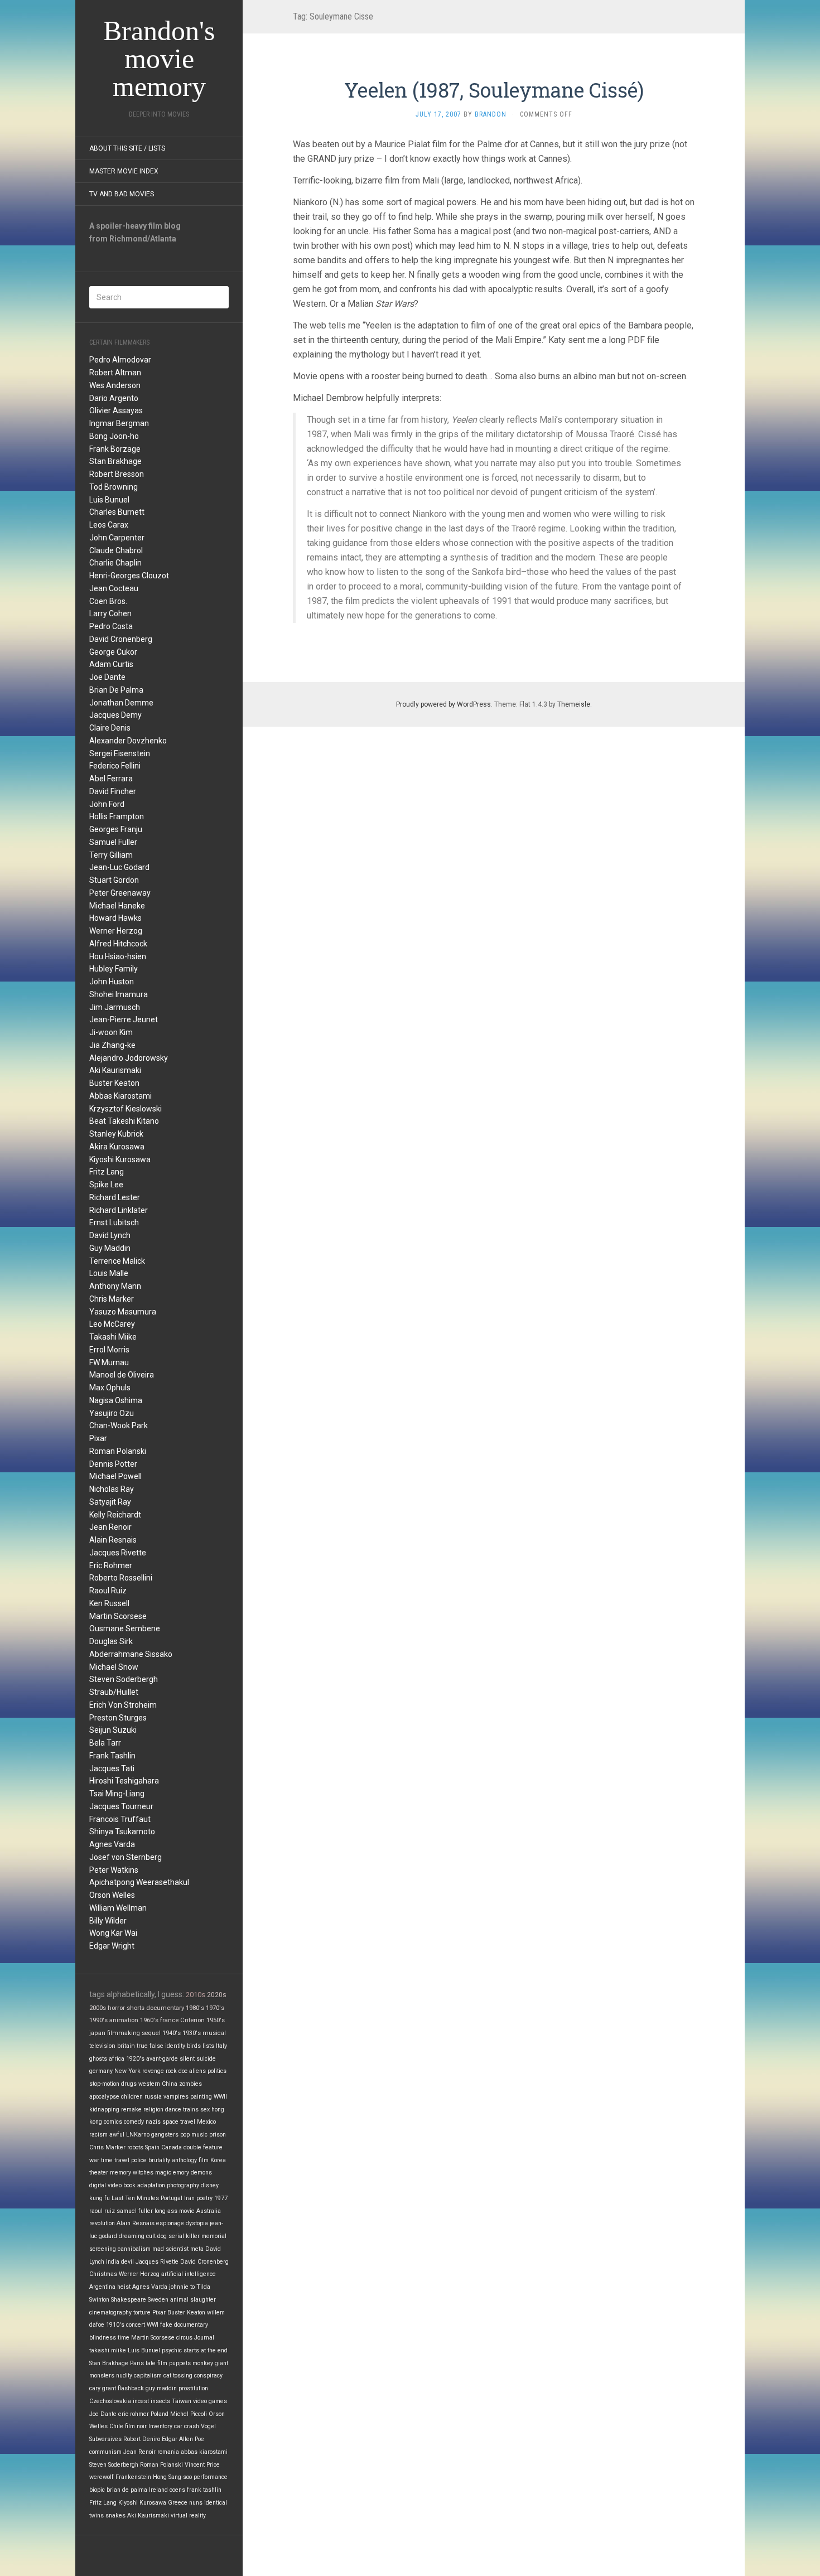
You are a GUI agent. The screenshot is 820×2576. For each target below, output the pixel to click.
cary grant (103, 2388)
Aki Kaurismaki (115, 1070)
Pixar (98, 1438)
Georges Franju (116, 829)
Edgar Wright (112, 1946)
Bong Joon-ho (114, 436)
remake (131, 2109)
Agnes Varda (112, 1844)
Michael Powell (115, 1476)
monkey (203, 2363)
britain (126, 2046)
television (102, 2046)
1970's (215, 2008)
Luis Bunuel (109, 500)
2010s (196, 1995)
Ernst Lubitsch (114, 1222)
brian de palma (127, 2490)
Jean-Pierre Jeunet (124, 1019)
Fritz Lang (107, 1172)
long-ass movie (175, 2211)
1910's (115, 2325)
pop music (194, 2135)
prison (218, 2135)
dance (173, 2109)
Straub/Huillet (114, 1692)
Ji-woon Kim (111, 1032)
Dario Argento (114, 398)
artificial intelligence (189, 2274)
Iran (189, 2198)
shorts (136, 2008)
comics (113, 2122)
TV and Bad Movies (122, 194)
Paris (137, 2363)
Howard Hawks (115, 918)
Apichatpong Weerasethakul (139, 1882)
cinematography (110, 2312)
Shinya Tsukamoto (122, 1831)
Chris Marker (112, 1299)
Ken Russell (109, 1603)
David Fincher (113, 791)
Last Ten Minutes (135, 2198)
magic (163, 2173)
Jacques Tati (112, 1768)
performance (211, 2477)
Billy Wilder (108, 1921)
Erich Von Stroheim (123, 1705)
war (94, 2160)
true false (150, 2046)
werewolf (102, 2477)
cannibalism (134, 2249)
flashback (131, 2388)
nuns (196, 2503)
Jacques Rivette (118, 1553)
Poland (160, 2414)
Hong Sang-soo (172, 2477)
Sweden (158, 2300)
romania (168, 2452)
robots (135, 2147)
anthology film (190, 2160)
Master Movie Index (124, 171)
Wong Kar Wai (113, 1933)
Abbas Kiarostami (120, 1096)
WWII (220, 2097)
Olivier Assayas (116, 410)
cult (151, 2236)
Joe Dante (107, 677)
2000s (98, 2008)
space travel (179, 2122)
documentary (165, 2008)
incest (141, 2401)
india (113, 2262)
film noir (136, 2426)
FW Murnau (109, 1362)
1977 (221, 2198)
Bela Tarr (105, 1743)
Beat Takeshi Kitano (124, 1121)
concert (136, 2325)
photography (183, 2185)
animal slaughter (193, 2300)
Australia (209, 2211)
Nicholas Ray (112, 1489)
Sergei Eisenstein (120, 753)
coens (177, 2490)
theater (99, 2173)
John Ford (107, 804)
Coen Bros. (108, 601)
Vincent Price (202, 2465)
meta (197, 2249)
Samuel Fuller (113, 842)
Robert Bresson (117, 474)
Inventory (160, 2426)
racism (98, 2135)
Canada (172, 2147)
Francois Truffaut (120, 1819)
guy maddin (161, 2388)
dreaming (132, 2236)
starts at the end (206, 2350)
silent (187, 2059)
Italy (221, 2046)
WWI (153, 2325)
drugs (129, 2084)
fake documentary (184, 2325)
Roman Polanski (118, 1451)
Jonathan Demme (121, 703)
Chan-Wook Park (119, 1425)
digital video (105, 2185)
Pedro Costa (111, 626)
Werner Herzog (116, 931)
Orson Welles (112, 1895)
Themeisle (574, 704)
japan (97, 2033)
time (124, 2338)
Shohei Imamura (119, 994)
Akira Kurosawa (117, 1147)
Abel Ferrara (111, 779)
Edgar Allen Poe (183, 2439)
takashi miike (108, 2350)
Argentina (102, 2287)
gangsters (165, 2135)
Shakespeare (129, 2300)
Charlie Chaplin (115, 563)
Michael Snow (114, 1667)
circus (184, 2338)
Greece (178, 2503)
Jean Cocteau (114, 588)
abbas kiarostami (204, 2452)
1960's (149, 2020)
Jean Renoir (110, 1527)
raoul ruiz (102, 2211)
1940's (172, 2033)
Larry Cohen (110, 613)
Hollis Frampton (117, 816)
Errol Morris (109, 1350)
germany (101, 2071)
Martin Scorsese (118, 1616)
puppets (180, 2363)
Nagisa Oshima (116, 1400)
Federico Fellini (115, 766)
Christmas (103, 2274)
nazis (153, 2122)
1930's (192, 2033)
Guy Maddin (110, 1248)
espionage (170, 2223)
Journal (204, 2338)
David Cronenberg (121, 639)
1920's (135, 2059)
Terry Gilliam (111, 855)
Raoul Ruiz (108, 1591)
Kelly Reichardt (115, 1515)
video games (210, 2401)
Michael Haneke (117, 906)
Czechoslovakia (110, 2401)
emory (181, 2173)
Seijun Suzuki (113, 1730)
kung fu (100, 2198)
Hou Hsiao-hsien (118, 956)
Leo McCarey (112, 1324)
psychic (172, 2350)
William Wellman (118, 1908)
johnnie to (182, 2287)
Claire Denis (110, 728)
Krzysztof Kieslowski (126, 1109)
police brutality (151, 2160)
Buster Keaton (114, 1083)
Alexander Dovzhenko (128, 741)
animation (124, 2020)
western (149, 2084)
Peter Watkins (114, 1870)
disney (210, 2185)
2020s (217, 1995)
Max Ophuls (110, 1388)
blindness (103, 2338)
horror (116, 2008)
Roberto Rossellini (121, 1578)
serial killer (184, 2236)
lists (208, 2046)
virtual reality (188, 2515)
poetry (204, 2198)
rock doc (177, 2071)
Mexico (206, 2122)
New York (127, 2071)
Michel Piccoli (189, 2414)
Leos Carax (109, 525)
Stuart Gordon (114, 880)
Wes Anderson (115, 385)
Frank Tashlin (112, 1756)
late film (156, 2363)
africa (117, 2059)
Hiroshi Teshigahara (124, 1781)
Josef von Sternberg (126, 1857)
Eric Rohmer (111, 1565)
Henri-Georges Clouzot (129, 576)
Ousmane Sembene (125, 1628)
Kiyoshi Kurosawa (120, 1159)
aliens (197, 2071)
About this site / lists (127, 148)
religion (153, 2109)
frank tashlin (204, 2490)
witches (143, 2173)
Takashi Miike (113, 1337)
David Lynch (110, 1235)
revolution (102, 2223)
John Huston (112, 982)
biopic (97, 2490)
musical (214, 2033)
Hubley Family (114, 969)
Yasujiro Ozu (112, 1413)
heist (124, 2287)
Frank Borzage (115, 449)
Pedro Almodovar (120, 360)
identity (175, 2046)
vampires (176, 2097)
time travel (115, 2160)
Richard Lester (115, 1197)
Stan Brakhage (115, 461)
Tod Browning (114, 487)
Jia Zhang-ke (112, 1045)
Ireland (158, 2490)
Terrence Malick (117, 1261)
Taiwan (182, 2401)
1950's (216, 2020)
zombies (190, 2084)
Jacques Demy (115, 715)
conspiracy (208, 2376)
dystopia (197, 2223)
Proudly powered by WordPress (443, 704)
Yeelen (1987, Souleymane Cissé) (494, 90)
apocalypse (104, 2097)
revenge (153, 2071)
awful (117, 2135)
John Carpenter (117, 538)
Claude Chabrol (116, 550)
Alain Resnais (113, 1540)
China (170, 2084)
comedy (134, 2122)
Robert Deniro (142, 2439)
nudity (124, 2376)
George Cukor (113, 652)
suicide (206, 2059)
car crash (187, 2426)
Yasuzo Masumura (123, 1312)
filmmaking (124, 2033)
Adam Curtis (111, 664)
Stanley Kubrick (116, 1134)
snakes (115, 2515)
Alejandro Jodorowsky (129, 1058)
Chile (116, 2426)
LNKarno (138, 2135)
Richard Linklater (119, 1210)
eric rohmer (134, 2414)
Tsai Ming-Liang (117, 1794)
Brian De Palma (116, 690)
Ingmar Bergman (119, 423)
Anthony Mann (115, 1286)
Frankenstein (133, 2477)
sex (205, 2109)
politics (217, 2071)
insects (160, 2401)
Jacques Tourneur (121, 1806)
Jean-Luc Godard (119, 867)
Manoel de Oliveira (122, 1375)
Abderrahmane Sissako (131, 1654)
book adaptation (144, 2185)
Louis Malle (109, 1273)
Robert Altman (115, 373)
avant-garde (162, 2059)
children (132, 2097)
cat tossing (178, 2376)
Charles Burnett (117, 512)
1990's (98, 2020)
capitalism (148, 2376)
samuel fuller (135, 2211)
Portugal (172, 2198)
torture (142, 2312)
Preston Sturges (118, 1718)
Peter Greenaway (120, 893)
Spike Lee (106, 1185)
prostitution (193, 2388)
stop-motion (104, 2084)
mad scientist (170, 2249)
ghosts (98, 2059)
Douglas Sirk (111, 1641)
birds (194, 2046)
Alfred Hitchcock (118, 944)
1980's (195, 2008)
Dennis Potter (113, 1464)
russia (153, 2097)
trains (191, 2109)
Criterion (192, 2020)
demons (201, 2173)
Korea (218, 2160)
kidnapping (104, 2109)
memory (120, 2173)
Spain (152, 2147)
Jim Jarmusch (115, 1007)
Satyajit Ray (110, 1502)
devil (127, 2262)
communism (105, 2452)
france (169, 2020)
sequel (151, 2033)
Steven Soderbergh (124, 1679)
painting (201, 2097)
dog (162, 2236)
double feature (203, 2147)
